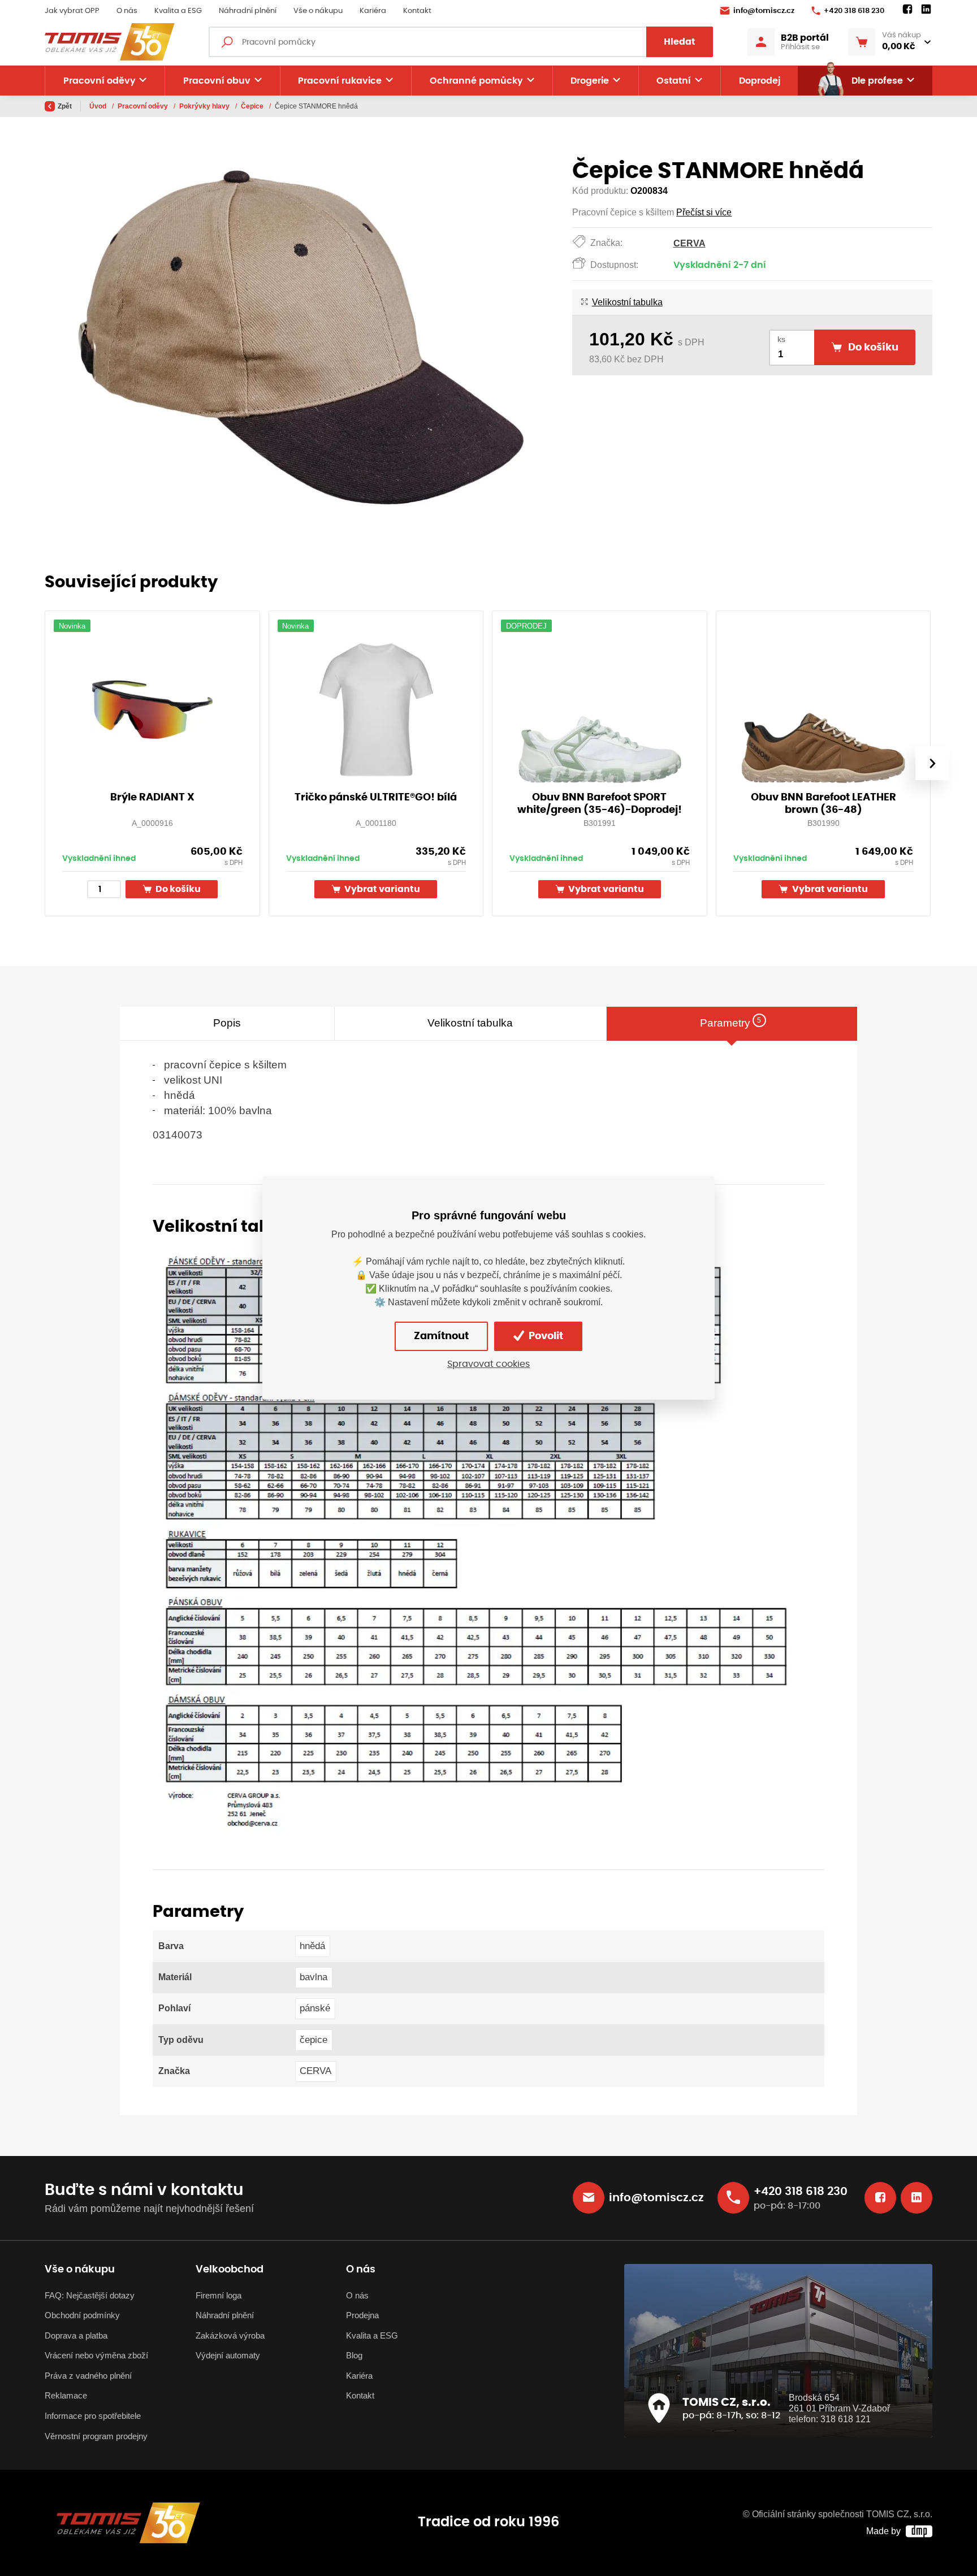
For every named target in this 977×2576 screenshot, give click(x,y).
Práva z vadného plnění (88, 2376)
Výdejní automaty (228, 2355)
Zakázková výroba (230, 2335)
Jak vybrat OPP (72, 11)
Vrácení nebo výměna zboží (96, 2355)
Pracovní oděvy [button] (100, 81)
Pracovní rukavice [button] (340, 81)
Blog (354, 2355)
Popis (227, 1023)
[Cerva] (478, 1540)
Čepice (253, 106)
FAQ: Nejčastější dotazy (90, 2295)
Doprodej (760, 81)
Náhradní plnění (248, 11)
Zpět (65, 106)
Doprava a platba (76, 2335)
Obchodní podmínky (82, 2315)
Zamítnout (441, 1336)
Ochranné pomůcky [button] (476, 81)
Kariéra (373, 11)
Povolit (545, 1336)
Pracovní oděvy (144, 106)
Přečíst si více (704, 212)
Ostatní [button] (674, 81)
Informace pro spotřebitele (93, 2416)
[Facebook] (907, 10)
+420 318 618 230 (854, 11)
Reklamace (66, 2395)
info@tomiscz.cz (764, 11)
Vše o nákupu (318, 11)
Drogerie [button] (590, 81)
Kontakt (417, 11)
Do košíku (177, 889)
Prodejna (362, 2315)
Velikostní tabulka (627, 302)
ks (781, 339)
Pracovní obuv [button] (217, 81)
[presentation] (932, 763)
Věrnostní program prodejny (96, 2436)
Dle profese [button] (877, 81)
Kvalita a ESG (178, 11)
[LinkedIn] (926, 10)
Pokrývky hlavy (205, 106)
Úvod (99, 106)
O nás (127, 11)
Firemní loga (219, 2295)
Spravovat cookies (488, 1364)
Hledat (680, 42)
